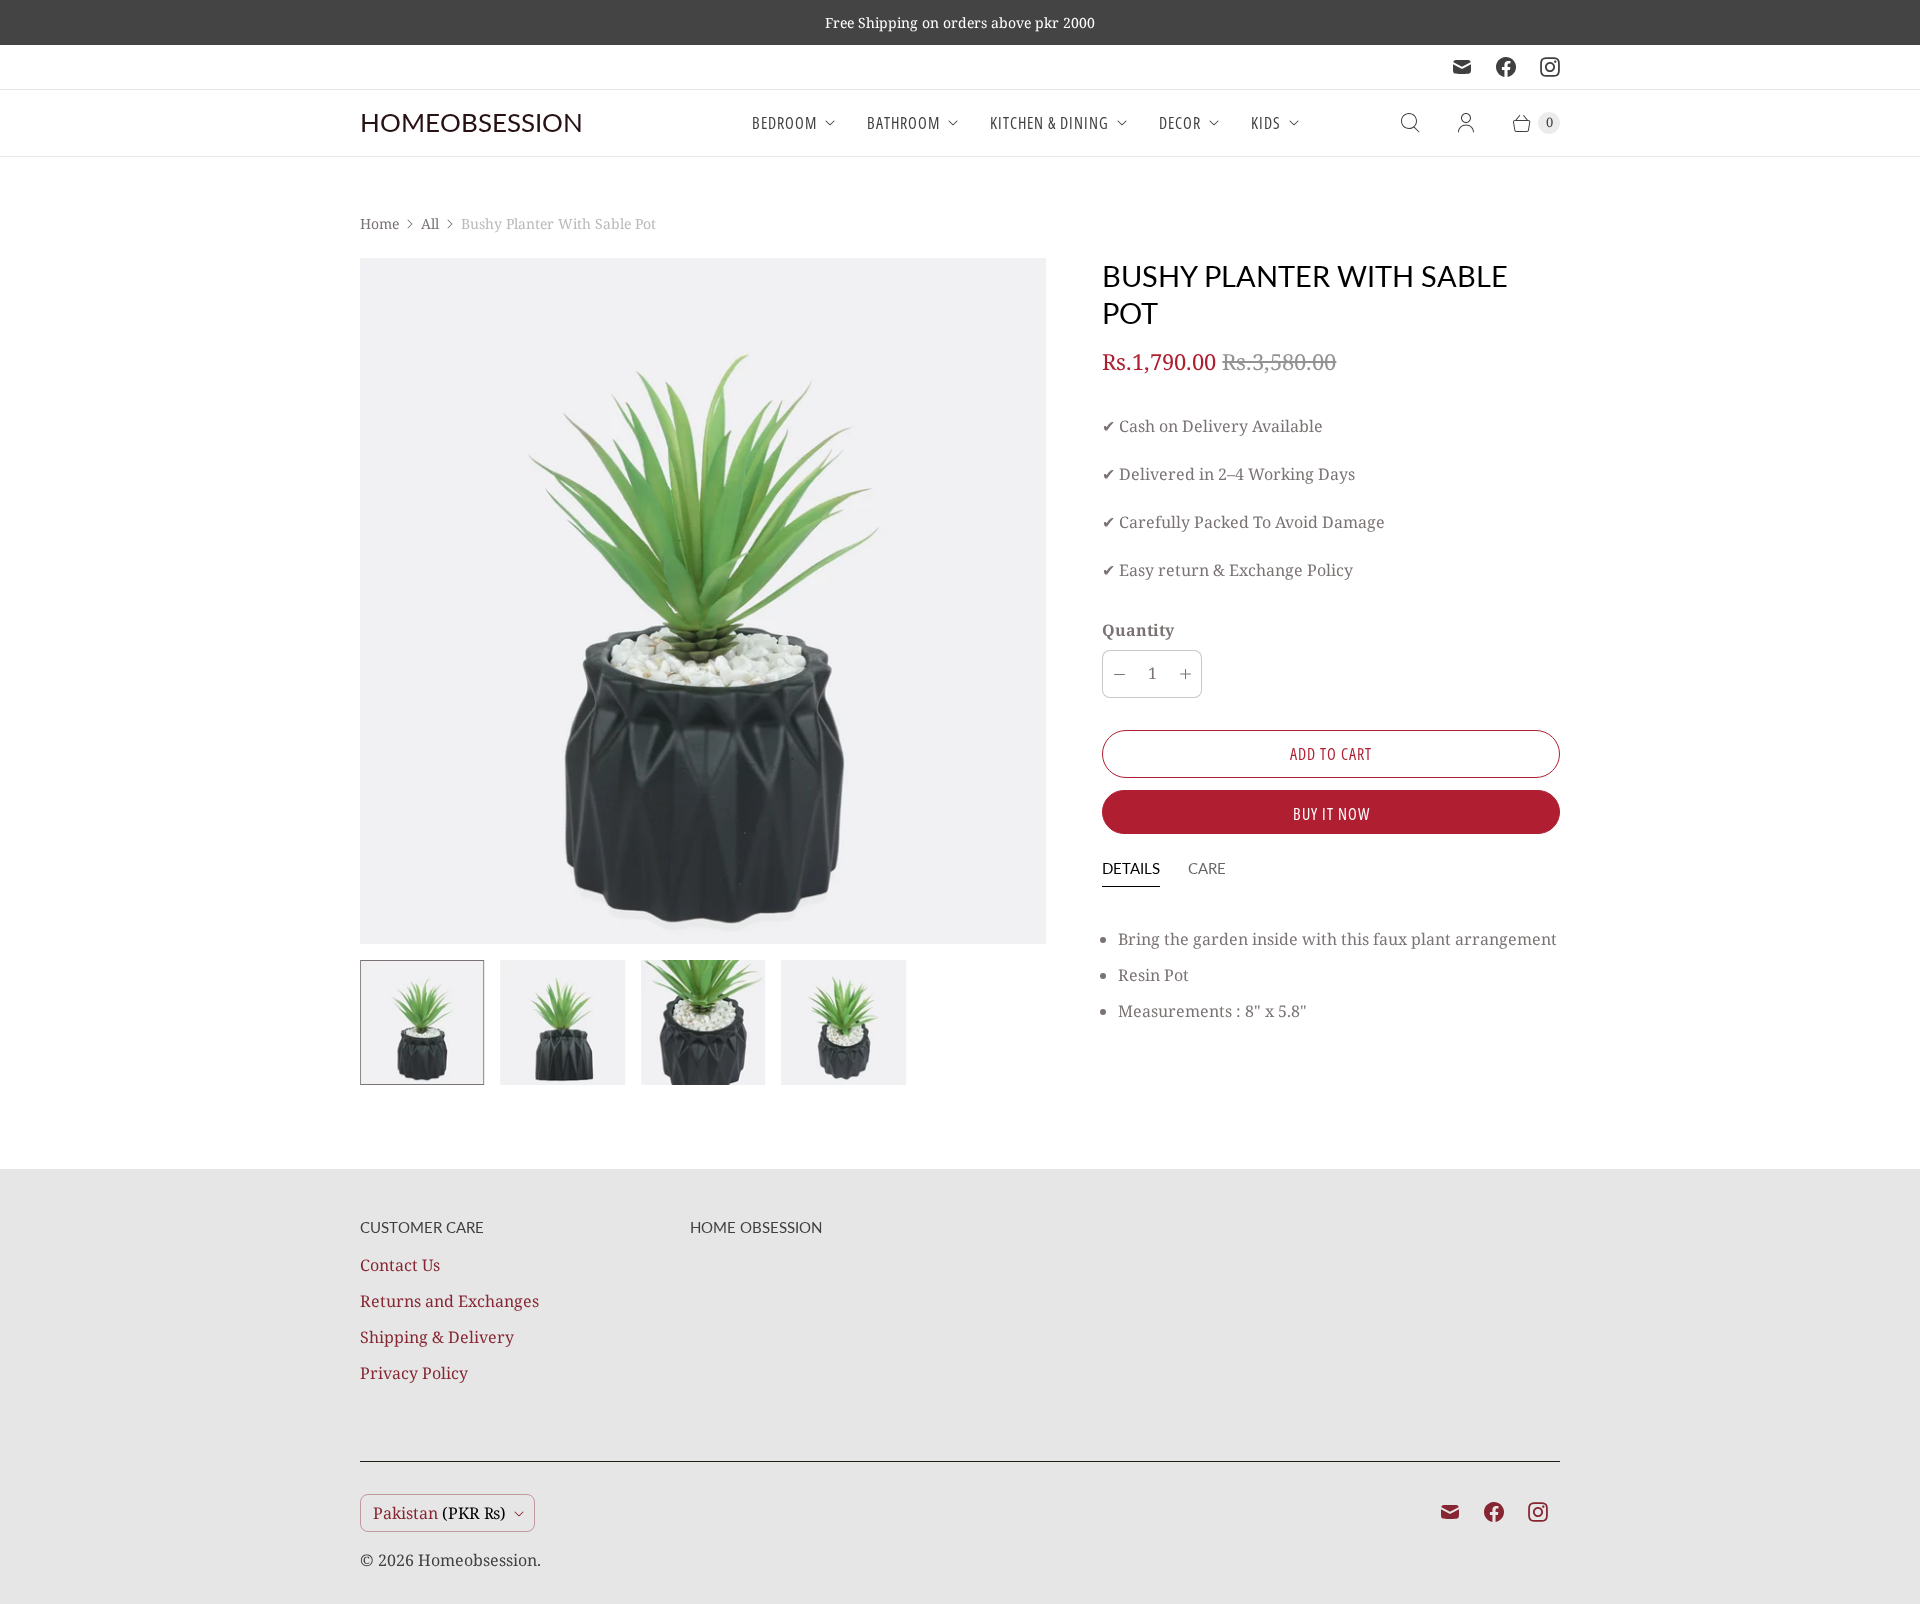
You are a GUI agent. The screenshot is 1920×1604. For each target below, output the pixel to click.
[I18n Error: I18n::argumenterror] (422, 1022)
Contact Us (400, 1265)
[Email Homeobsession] (1462, 67)
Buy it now (1331, 814)
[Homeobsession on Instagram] (1550, 67)
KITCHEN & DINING (1049, 123)
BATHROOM (903, 123)
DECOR (1180, 123)
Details (1131, 868)
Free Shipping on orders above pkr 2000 (960, 22)
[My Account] (1466, 123)
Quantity (1138, 630)
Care (1207, 868)
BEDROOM (784, 123)
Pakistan (439, 1513)
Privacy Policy (414, 1373)
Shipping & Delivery (437, 1337)
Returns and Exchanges (449, 1301)
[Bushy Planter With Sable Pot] (703, 601)
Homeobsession (477, 1560)
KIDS (1266, 123)
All (430, 223)
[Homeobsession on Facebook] (1506, 67)
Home (379, 223)
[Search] (1410, 123)
